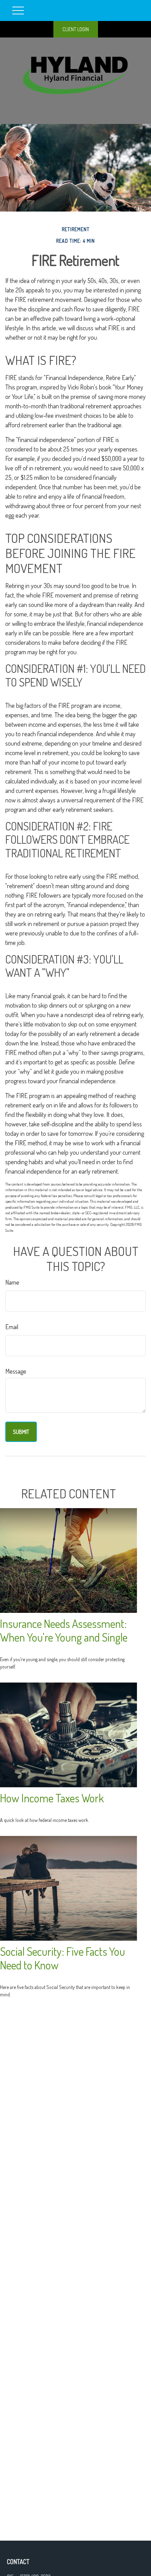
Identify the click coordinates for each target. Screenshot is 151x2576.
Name (12, 1282)
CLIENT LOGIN (76, 29)
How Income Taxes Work (52, 1798)
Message (16, 1371)
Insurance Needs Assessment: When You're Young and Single (64, 1630)
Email (12, 1327)
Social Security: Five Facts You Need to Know (63, 1958)
